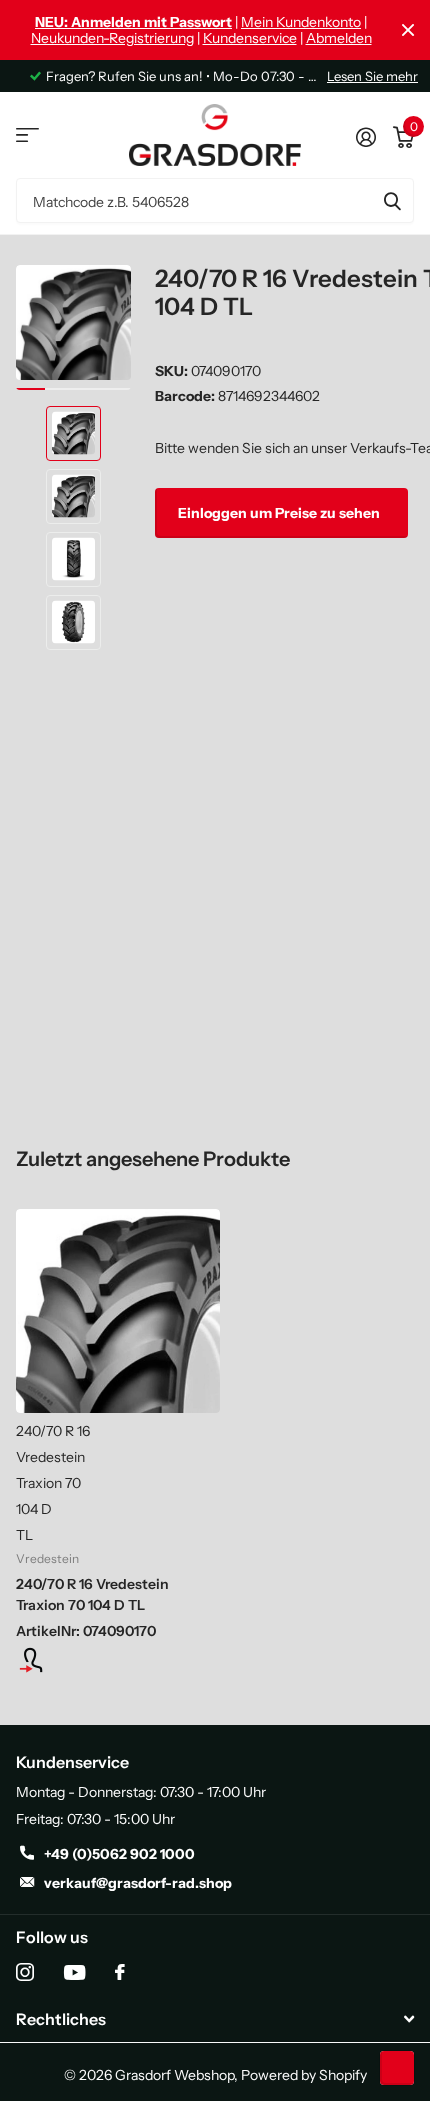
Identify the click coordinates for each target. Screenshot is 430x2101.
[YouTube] (74, 1972)
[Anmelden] (365, 135)
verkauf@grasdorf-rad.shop (138, 1883)
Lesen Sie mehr (372, 76)
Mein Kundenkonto (301, 22)
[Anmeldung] (118, 1660)
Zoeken (392, 200)
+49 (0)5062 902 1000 (119, 1854)
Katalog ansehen (27, 135)
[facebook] (120, 1972)
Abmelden (339, 38)
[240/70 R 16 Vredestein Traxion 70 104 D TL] (118, 1311)
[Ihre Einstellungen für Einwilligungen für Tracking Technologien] (397, 2068)
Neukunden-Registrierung (112, 38)
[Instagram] (25, 1972)
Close (408, 30)
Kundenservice (250, 38)
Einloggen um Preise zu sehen (280, 513)
